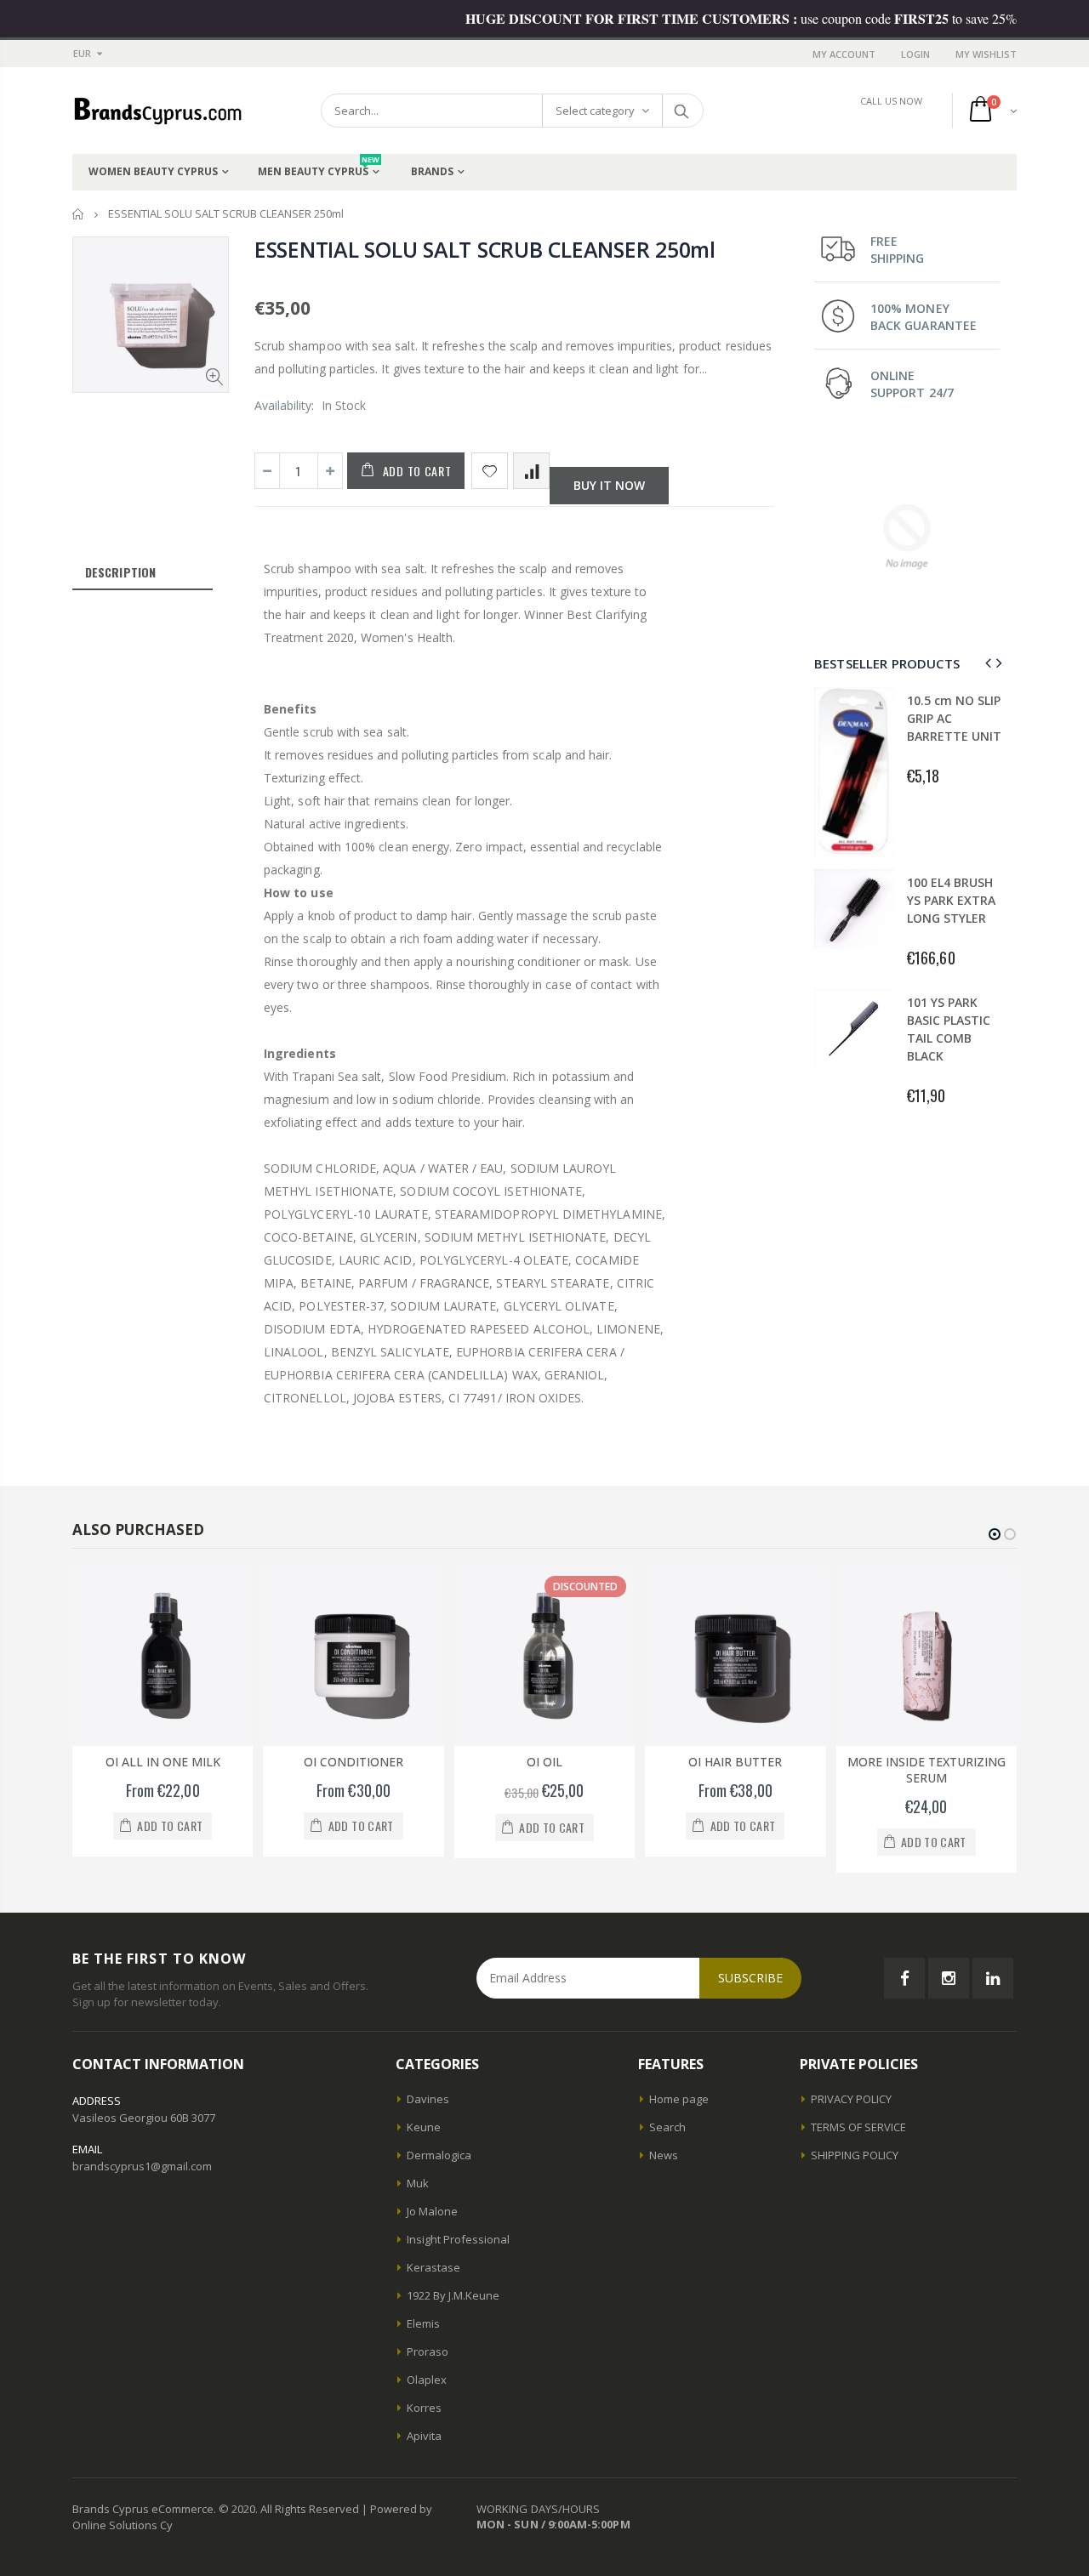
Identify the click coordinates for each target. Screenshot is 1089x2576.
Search (682, 111)
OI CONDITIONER (353, 1762)
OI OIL (544, 1762)
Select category (595, 111)
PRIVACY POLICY (851, 2099)
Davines (428, 2099)
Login (915, 54)
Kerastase (433, 2267)
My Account (844, 54)
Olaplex (427, 2380)
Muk (418, 2183)
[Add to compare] (531, 471)
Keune (424, 2127)
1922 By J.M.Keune (453, 2295)
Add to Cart (417, 471)
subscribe (750, 1978)
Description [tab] (120, 572)
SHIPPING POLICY (855, 2155)
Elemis (423, 2323)
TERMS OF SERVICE (858, 2127)
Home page (679, 2099)
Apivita (424, 2436)
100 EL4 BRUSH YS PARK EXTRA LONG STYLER (951, 900)
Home (79, 214)
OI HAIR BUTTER (735, 1762)
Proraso (428, 2351)
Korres (424, 2408)
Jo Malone (432, 2211)
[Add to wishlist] (490, 471)
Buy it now (609, 485)
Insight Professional (458, 2239)
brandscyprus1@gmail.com (142, 2166)
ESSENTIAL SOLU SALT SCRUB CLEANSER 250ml (485, 249)
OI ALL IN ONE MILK (163, 1762)
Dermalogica (439, 2155)
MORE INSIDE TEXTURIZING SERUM (927, 1770)
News (664, 2155)
